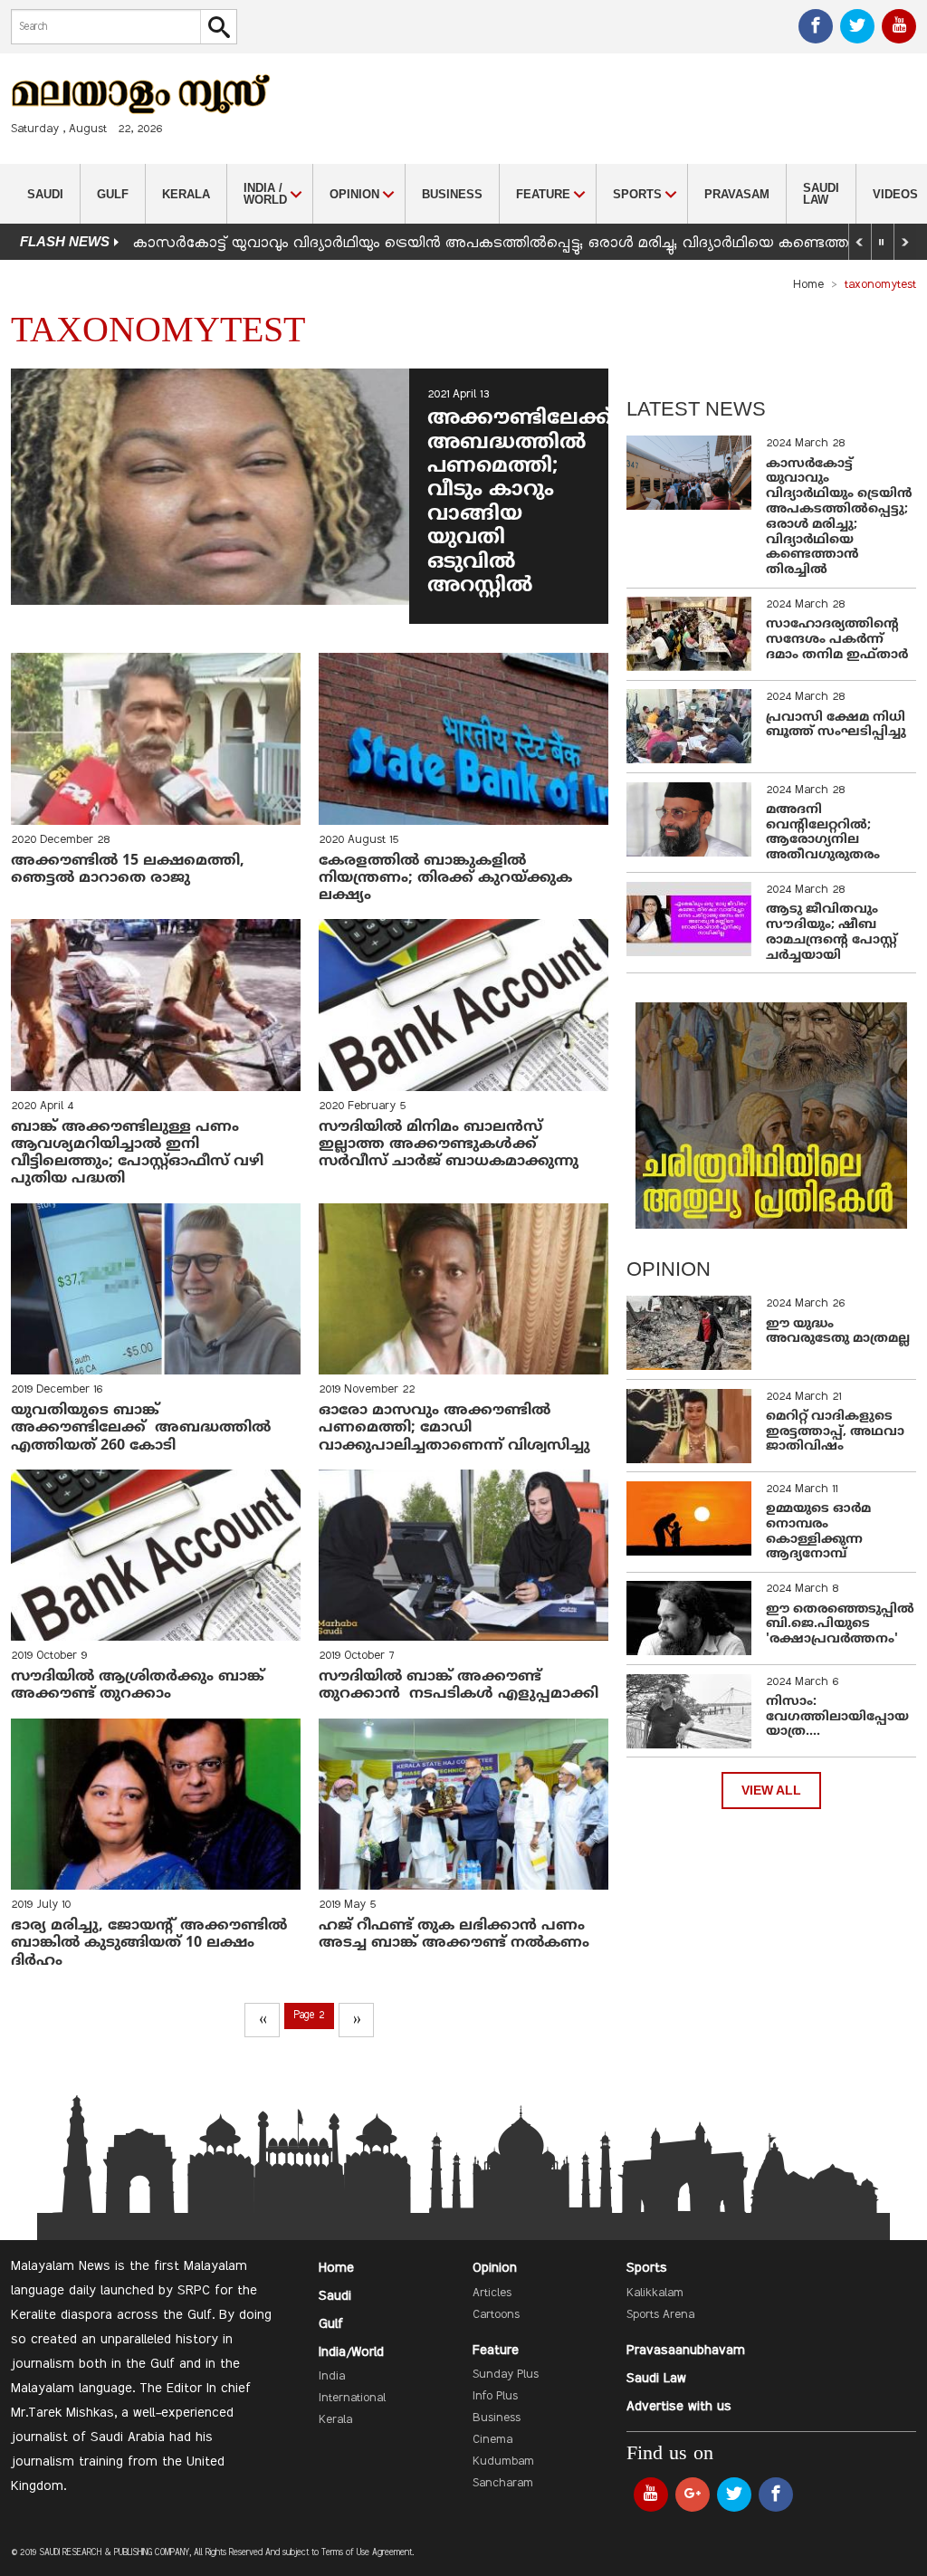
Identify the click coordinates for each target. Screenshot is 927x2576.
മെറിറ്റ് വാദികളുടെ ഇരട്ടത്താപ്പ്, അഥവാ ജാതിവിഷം (835, 1432)
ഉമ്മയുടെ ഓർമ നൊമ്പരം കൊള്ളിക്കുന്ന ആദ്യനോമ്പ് (818, 1532)
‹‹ (263, 2020)
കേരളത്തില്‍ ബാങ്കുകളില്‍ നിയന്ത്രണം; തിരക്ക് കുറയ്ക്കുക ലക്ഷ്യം (445, 878)
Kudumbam (503, 2462)
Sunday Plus (506, 2375)
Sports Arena (660, 2315)
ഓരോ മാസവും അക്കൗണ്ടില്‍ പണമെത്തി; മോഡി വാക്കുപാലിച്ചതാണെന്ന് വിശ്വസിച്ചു (454, 1428)
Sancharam (503, 2484)
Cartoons (496, 2315)
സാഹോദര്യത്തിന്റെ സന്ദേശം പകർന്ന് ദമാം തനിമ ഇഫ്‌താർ (839, 640)
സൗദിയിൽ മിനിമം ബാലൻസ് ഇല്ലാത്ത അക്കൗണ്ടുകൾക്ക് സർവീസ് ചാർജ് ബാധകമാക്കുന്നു (449, 1144)
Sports (647, 2268)
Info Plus (495, 2397)
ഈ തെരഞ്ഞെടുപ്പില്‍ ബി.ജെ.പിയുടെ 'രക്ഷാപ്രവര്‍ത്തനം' (840, 1625)
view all (771, 1791)
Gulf (113, 194)
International (352, 2399)
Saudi (45, 194)
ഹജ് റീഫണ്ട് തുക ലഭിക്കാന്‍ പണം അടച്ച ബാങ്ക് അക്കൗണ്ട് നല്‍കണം (454, 1934)
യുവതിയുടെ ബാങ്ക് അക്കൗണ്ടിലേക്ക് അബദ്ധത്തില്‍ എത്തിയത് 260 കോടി (141, 1428)
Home (808, 285)
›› (357, 2020)
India (332, 2377)
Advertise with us (679, 2407)
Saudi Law (821, 194)
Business (452, 194)
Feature (496, 2351)
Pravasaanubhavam (686, 2351)
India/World (351, 2352)
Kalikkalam (655, 2294)
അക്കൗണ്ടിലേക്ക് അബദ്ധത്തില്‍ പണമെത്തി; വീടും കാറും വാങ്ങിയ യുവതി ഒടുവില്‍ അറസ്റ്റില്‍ (520, 503)
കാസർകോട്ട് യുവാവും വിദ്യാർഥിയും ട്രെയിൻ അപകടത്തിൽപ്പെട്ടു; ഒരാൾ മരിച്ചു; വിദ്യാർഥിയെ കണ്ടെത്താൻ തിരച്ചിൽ (839, 517)
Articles (492, 2294)
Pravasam (737, 194)
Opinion (495, 2268)
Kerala (186, 194)
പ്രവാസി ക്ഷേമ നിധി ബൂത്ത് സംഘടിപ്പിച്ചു (836, 725)
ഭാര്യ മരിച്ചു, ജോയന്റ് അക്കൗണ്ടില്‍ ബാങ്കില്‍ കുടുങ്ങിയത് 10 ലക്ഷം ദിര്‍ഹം (149, 1943)
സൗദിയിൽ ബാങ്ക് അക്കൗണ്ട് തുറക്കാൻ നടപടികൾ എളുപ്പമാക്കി (459, 1685)
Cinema (492, 2440)
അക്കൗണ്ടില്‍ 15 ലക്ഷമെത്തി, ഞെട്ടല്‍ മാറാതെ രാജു (128, 870)
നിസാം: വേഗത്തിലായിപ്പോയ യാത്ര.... (837, 1717)
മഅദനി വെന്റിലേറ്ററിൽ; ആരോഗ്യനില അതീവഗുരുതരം (823, 833)
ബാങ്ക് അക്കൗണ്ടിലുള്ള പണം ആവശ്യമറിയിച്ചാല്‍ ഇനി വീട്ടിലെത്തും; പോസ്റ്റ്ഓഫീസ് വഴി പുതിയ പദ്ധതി (137, 1154)
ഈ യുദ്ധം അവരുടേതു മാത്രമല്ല (838, 1332)
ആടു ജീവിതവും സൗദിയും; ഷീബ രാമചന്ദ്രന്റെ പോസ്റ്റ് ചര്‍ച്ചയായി (831, 932)
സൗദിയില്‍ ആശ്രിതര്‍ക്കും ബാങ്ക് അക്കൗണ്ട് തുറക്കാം (138, 1685)
